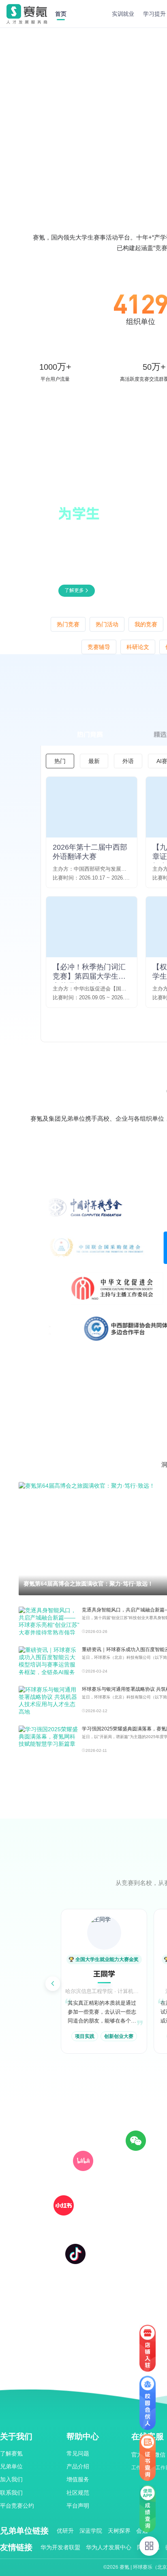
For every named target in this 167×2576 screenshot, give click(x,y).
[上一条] (53, 1984)
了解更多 (74, 590)
